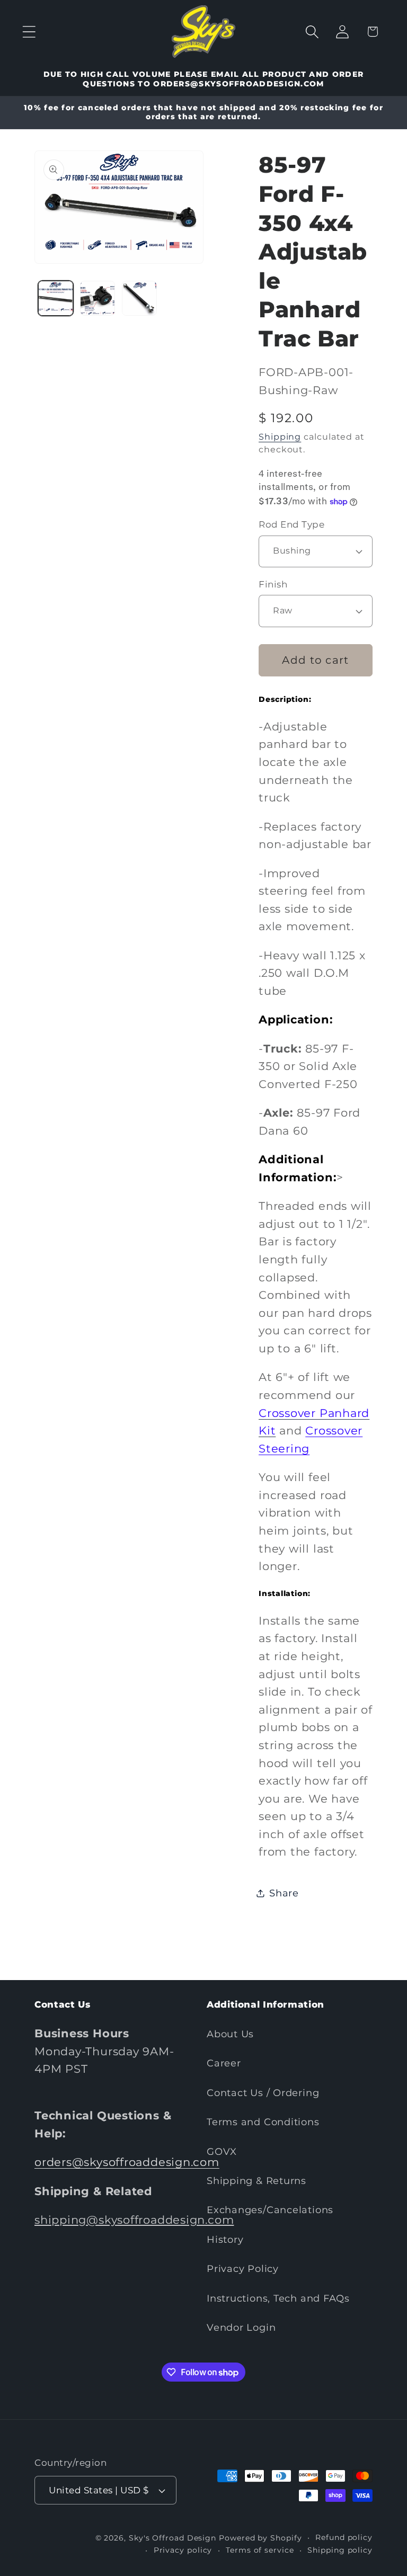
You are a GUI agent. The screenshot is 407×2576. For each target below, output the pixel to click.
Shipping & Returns (256, 2181)
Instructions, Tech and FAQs (278, 2298)
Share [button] (284, 1893)
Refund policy (344, 2537)
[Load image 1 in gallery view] (56, 298)
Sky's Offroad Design (172, 2538)
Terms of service (260, 2550)
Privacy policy (183, 2550)
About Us (230, 2034)
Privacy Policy (243, 2269)
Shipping (280, 437)
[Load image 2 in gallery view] (98, 298)
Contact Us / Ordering (263, 2093)
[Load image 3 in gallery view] (139, 298)
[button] (29, 32)
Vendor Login (241, 2327)
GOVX (222, 2151)
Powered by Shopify (260, 2538)
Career (224, 2063)
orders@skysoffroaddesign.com (127, 2162)
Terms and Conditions (263, 2122)
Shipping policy (340, 2550)
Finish (273, 584)
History (225, 2239)
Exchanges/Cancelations (270, 2210)
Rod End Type (291, 524)
